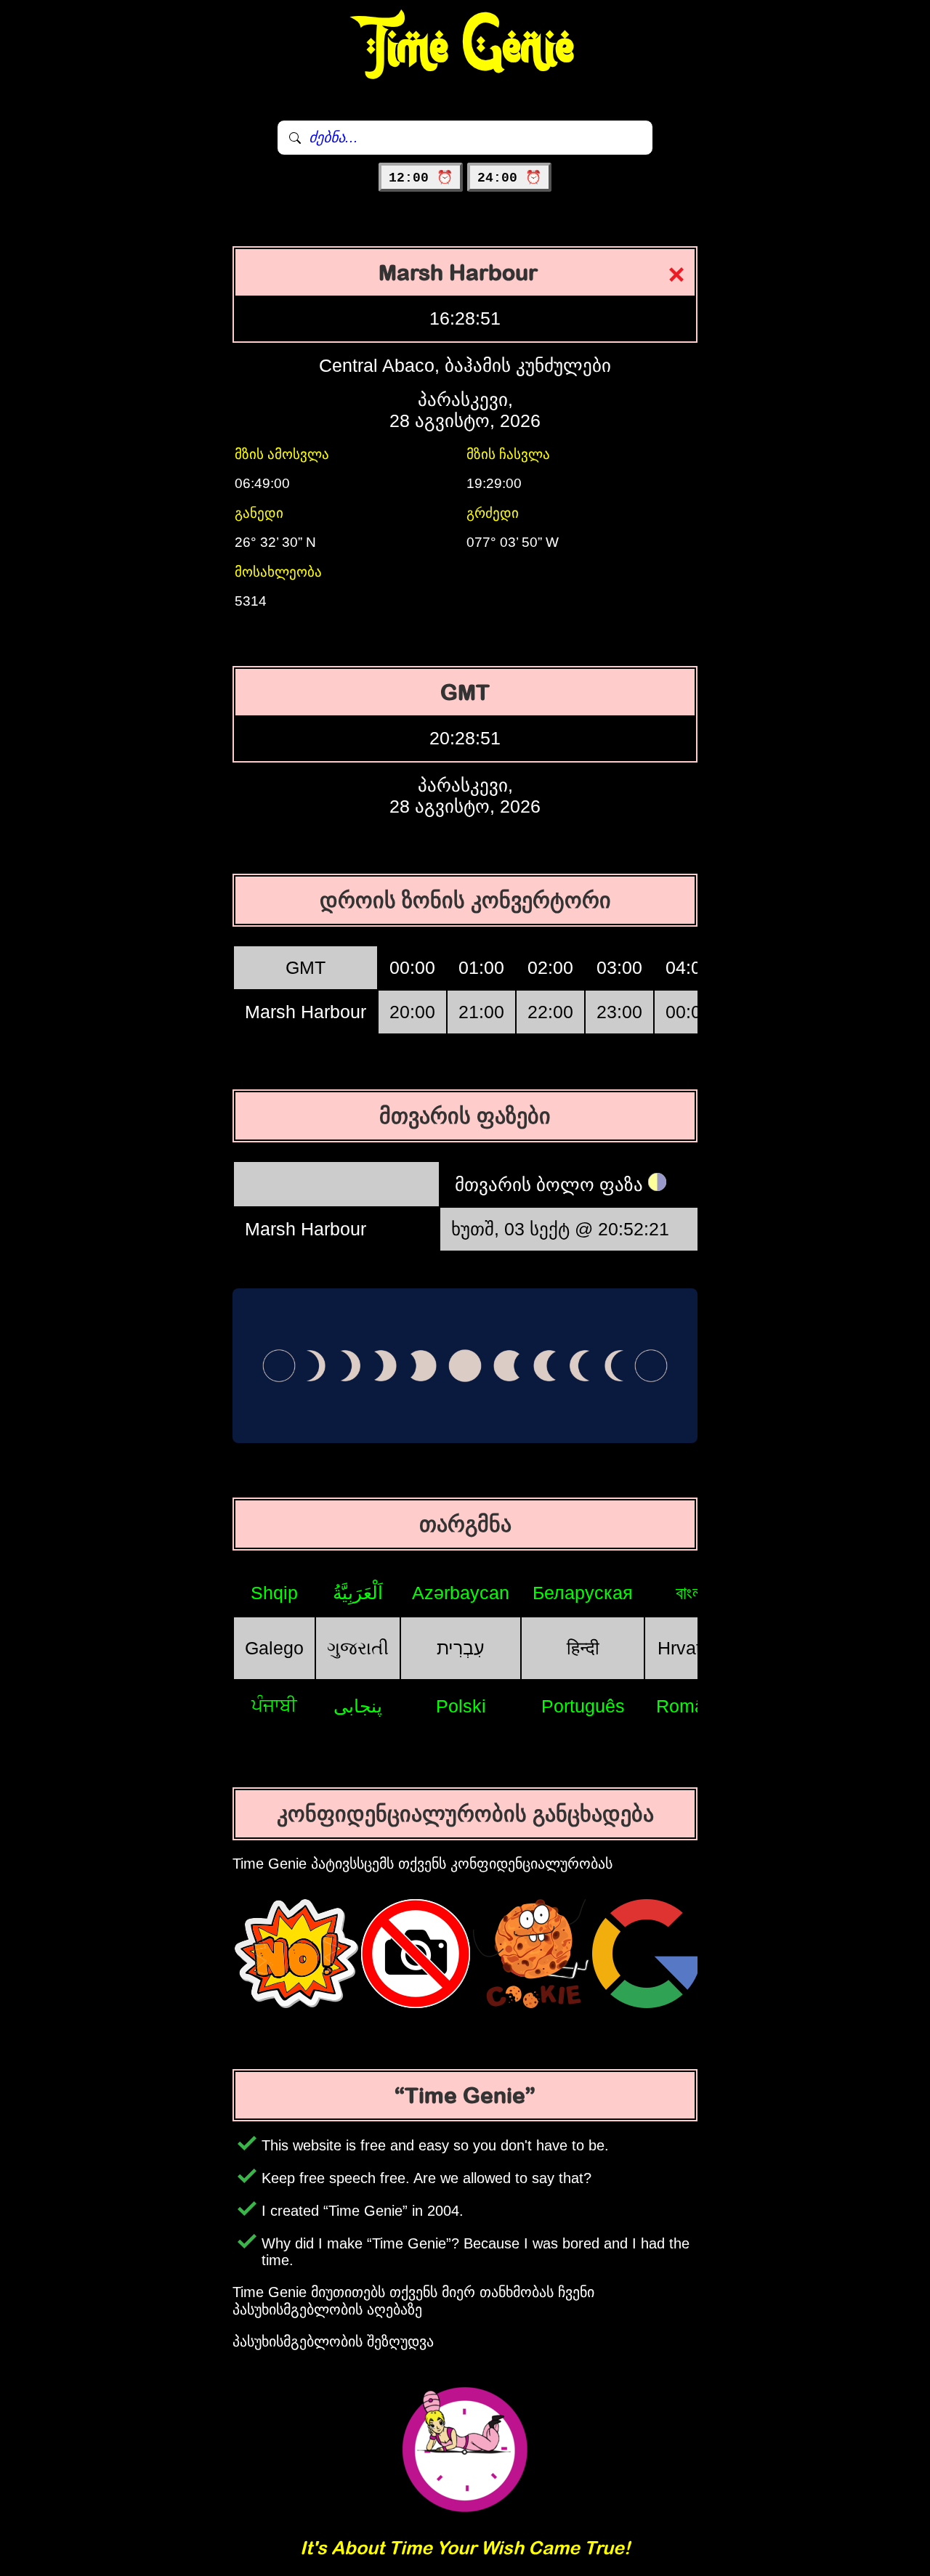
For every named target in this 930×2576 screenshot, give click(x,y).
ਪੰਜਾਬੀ (274, 1705)
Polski (461, 1706)
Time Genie (465, 47)
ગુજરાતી (358, 1648)
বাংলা (691, 1593)
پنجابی (358, 1706)
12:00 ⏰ (421, 178)
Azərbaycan (461, 1593)
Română (691, 1706)
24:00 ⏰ (509, 178)
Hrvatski (691, 1648)
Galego (274, 1648)
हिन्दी (583, 1648)
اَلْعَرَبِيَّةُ (358, 1593)
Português (583, 1706)
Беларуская (583, 1593)
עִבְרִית (461, 1648)
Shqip (274, 1593)
